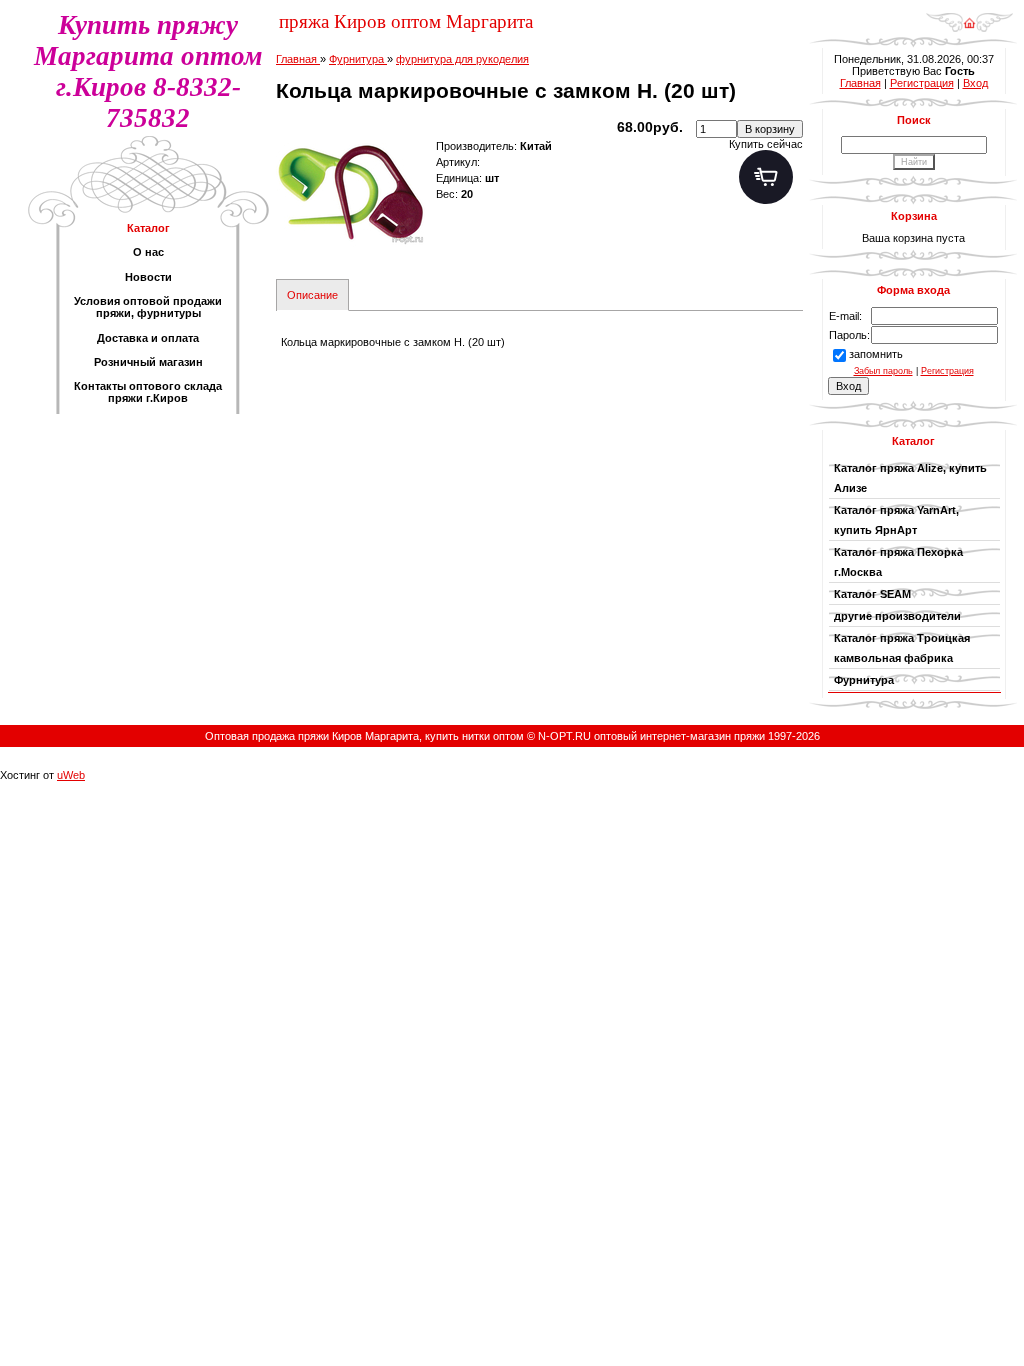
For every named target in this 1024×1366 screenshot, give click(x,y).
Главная (860, 83)
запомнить (876, 354)
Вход (975, 83)
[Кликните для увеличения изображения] (351, 194)
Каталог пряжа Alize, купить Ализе (910, 478)
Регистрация (922, 83)
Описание (312, 295)
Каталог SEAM (872, 594)
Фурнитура (867, 680)
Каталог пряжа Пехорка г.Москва (898, 562)
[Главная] (969, 16)
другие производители (897, 616)
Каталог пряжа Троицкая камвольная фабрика (902, 648)
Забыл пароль (883, 371)
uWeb (71, 775)
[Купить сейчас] (766, 177)
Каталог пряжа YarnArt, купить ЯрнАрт (896, 520)
